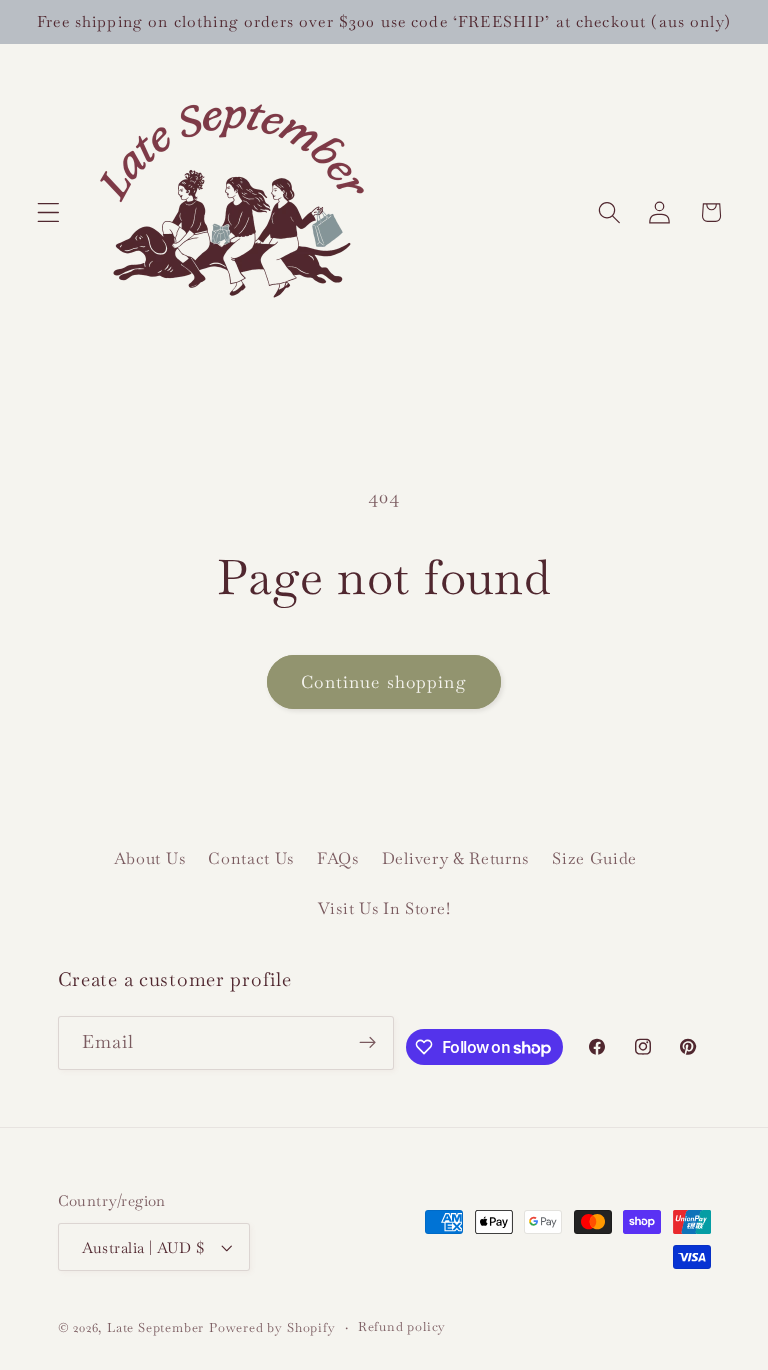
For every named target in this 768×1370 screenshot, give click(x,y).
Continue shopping (384, 682)
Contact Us (251, 858)
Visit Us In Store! (384, 908)
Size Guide (594, 858)
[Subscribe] (368, 1043)
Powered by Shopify (272, 1327)
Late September (155, 1327)
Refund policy (402, 1326)
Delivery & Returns (455, 858)
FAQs (338, 858)
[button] (48, 212)
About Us (150, 858)
